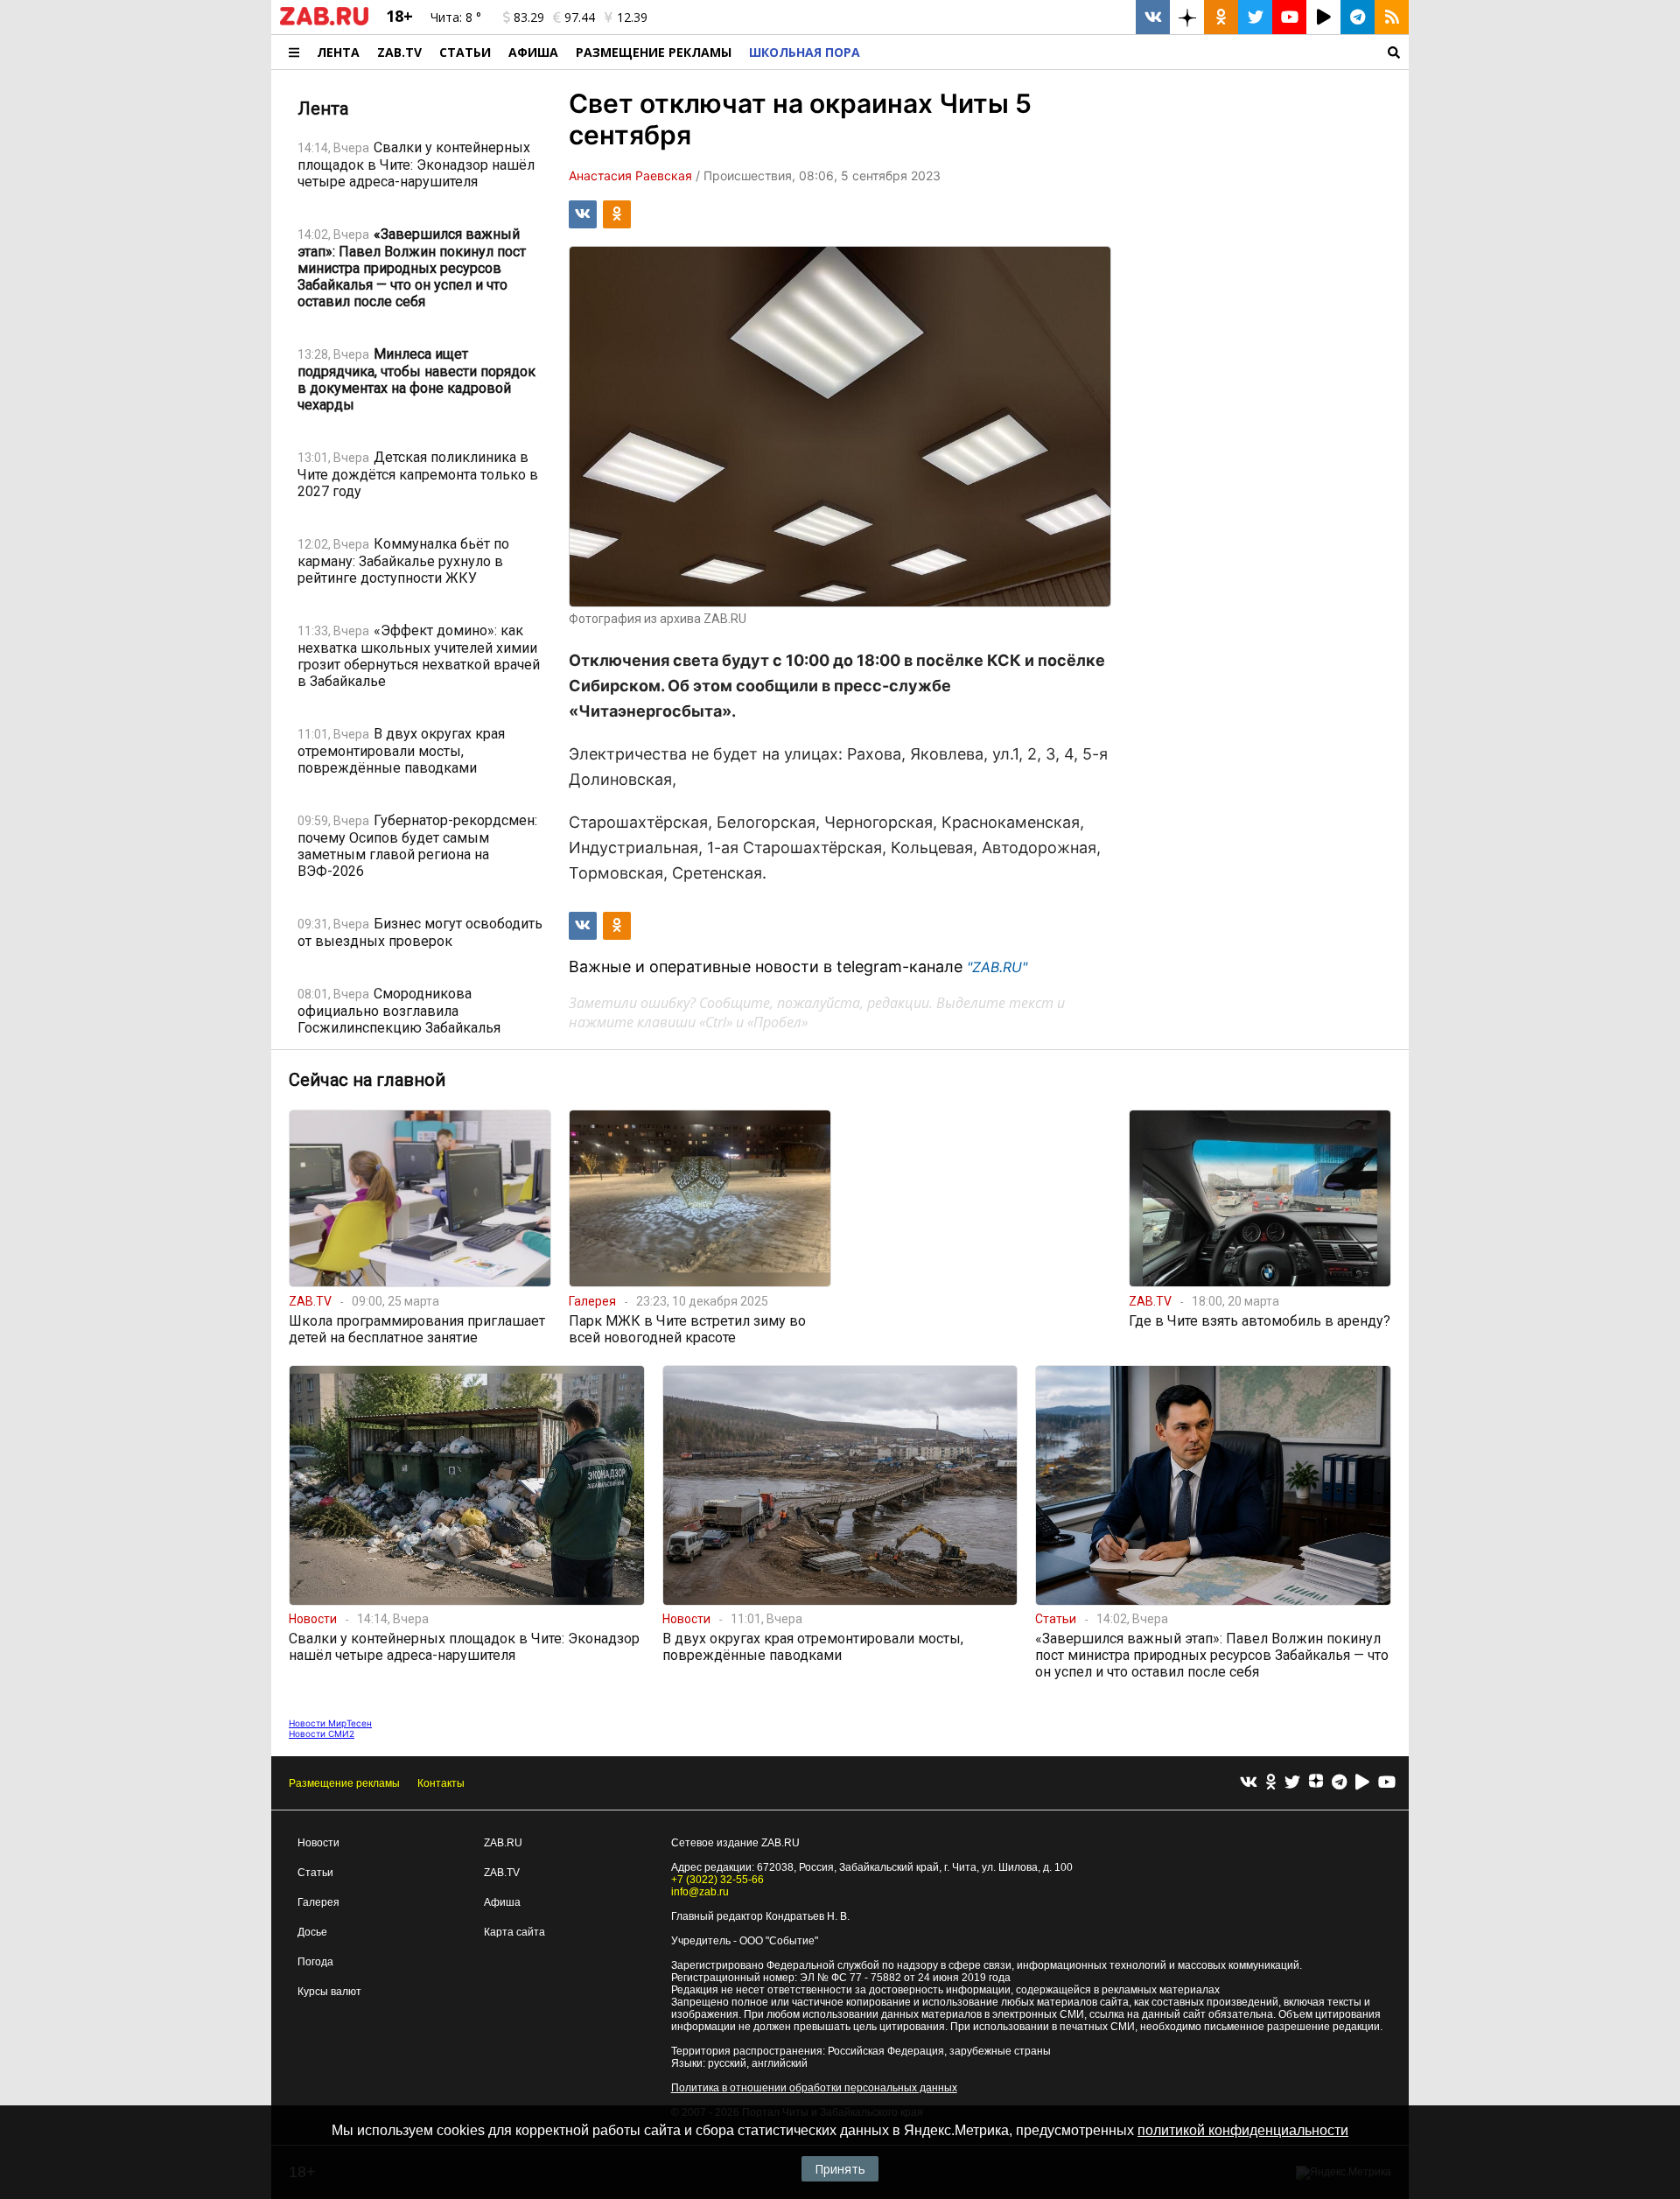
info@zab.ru (700, 1892)
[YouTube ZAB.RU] (1289, 17)
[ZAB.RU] (324, 22)
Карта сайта (514, 1932)
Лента (338, 52)
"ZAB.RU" (997, 967)
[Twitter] (1292, 1783)
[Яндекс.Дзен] (1316, 1783)
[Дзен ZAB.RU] (1187, 17)
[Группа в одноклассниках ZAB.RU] (1221, 17)
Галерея (318, 1902)
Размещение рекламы (344, 1783)
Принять (840, 2169)
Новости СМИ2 (322, 1733)
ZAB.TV (399, 52)
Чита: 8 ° (456, 17)
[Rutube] (1362, 1783)
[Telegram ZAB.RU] (1358, 17)
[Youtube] (1387, 1783)
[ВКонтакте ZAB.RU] (1153, 17)
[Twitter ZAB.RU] (1255, 17)
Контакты (441, 1783)
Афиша (533, 52)
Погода (315, 1962)
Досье (312, 1932)
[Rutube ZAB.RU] (1323, 17)
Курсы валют (329, 1992)
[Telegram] (1339, 1783)
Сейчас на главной (367, 1080)
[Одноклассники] (1271, 1783)
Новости (318, 1843)
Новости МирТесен (330, 1723)
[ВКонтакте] (1249, 1783)
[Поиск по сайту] (1139, 52)
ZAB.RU (503, 1843)
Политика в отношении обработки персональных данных (814, 2088)
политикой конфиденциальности (1243, 2130)
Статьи (465, 52)
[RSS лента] (1392, 17)
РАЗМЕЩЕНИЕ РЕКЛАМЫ (654, 52)
